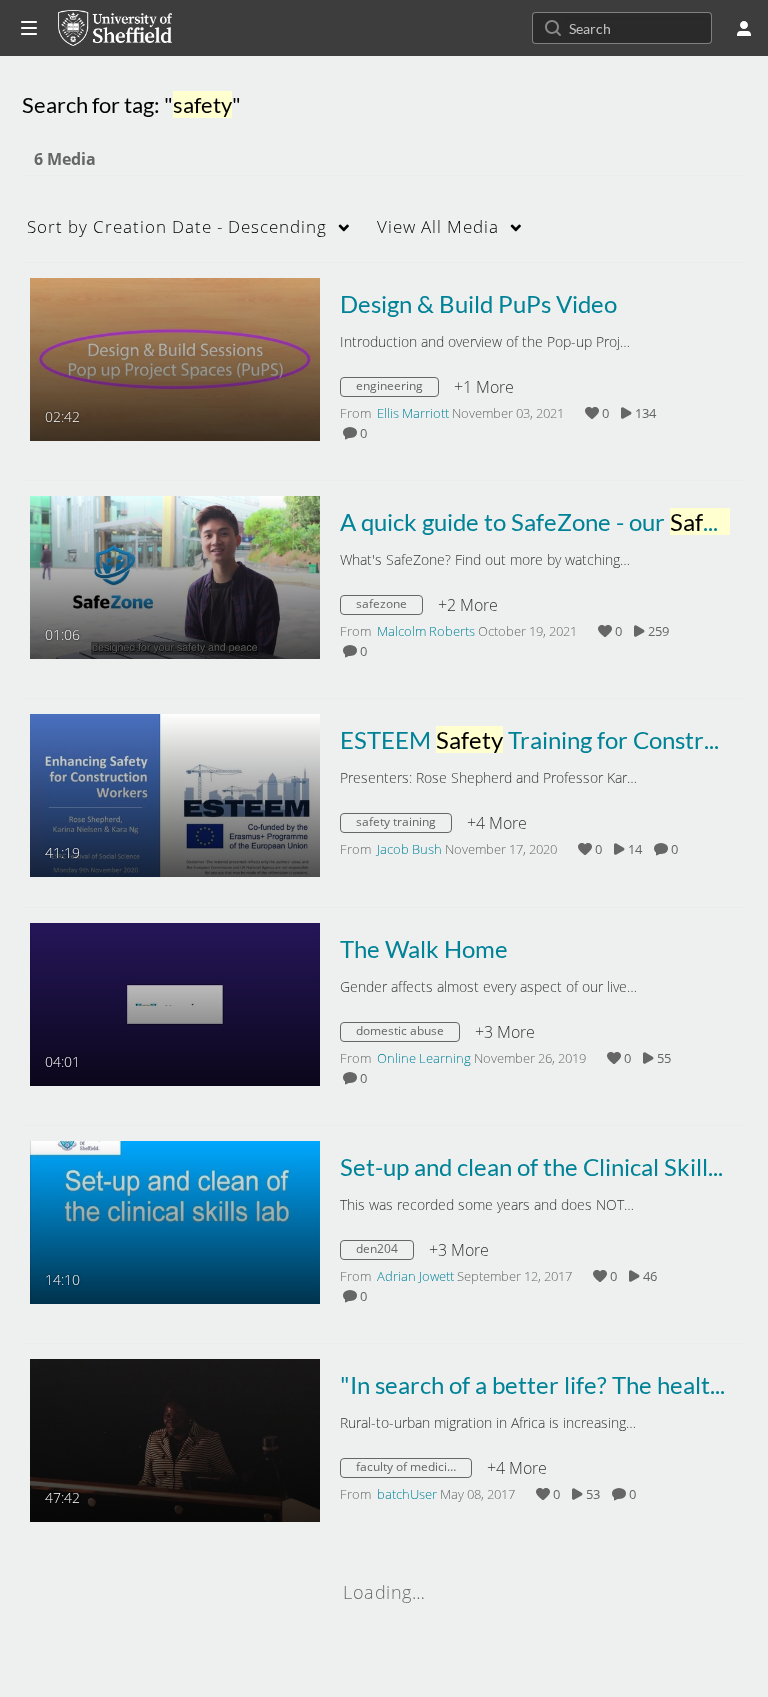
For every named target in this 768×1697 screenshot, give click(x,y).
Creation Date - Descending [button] (177, 226)
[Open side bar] (29, 28)
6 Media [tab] (65, 159)
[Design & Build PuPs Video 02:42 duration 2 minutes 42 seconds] (175, 358)
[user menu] (744, 28)
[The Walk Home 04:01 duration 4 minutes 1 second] (175, 1003)
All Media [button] (438, 226)
